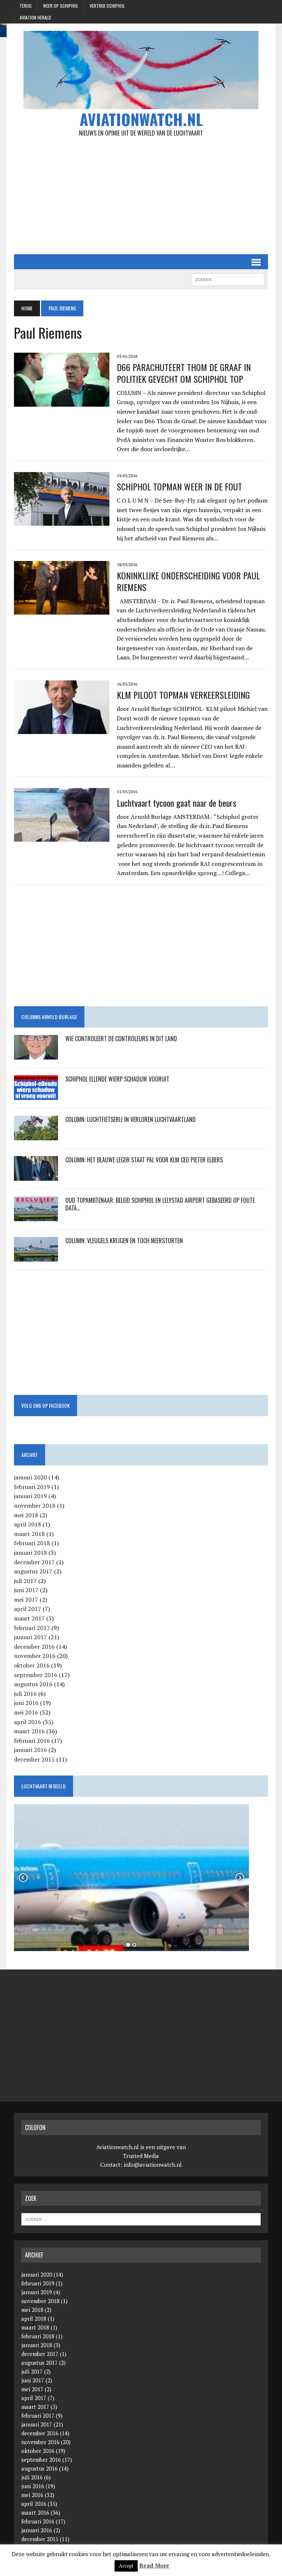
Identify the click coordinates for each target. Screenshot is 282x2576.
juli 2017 (25, 1581)
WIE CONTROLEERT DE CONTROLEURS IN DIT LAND (121, 1039)
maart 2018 (29, 1534)
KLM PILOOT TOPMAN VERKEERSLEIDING (183, 695)
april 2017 (28, 1609)
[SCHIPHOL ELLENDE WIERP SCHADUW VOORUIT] (36, 1095)
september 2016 (36, 1675)
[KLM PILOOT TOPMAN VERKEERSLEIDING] (62, 729)
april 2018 (28, 1524)
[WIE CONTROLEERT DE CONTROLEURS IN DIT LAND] (36, 1055)
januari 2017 (30, 1637)
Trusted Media (141, 2156)
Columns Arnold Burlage (49, 1017)
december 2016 (34, 1647)
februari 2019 (32, 1487)
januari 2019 (30, 1496)
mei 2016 (26, 1712)
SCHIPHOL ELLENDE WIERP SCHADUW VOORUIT (117, 1079)
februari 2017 (32, 1628)
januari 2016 (30, 1750)
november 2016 (35, 1656)
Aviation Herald (35, 17)
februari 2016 (32, 1741)
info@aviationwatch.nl (153, 2165)
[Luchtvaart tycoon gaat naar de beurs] (62, 837)
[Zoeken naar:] (141, 2219)
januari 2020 (30, 1477)
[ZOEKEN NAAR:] (228, 278)
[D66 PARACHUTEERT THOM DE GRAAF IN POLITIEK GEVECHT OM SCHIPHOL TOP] (62, 402)
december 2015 (34, 1759)
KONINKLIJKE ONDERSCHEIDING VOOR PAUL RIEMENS (188, 581)
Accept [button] (126, 2566)
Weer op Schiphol (61, 6)
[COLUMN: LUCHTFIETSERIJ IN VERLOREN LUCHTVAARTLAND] (36, 1136)
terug (26, 6)
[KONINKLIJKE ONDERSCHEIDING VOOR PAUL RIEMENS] (62, 610)
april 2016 (28, 1722)
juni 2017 (26, 1590)
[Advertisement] (141, 195)
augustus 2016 (33, 1684)
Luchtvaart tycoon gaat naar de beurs (176, 803)
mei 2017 (26, 1600)
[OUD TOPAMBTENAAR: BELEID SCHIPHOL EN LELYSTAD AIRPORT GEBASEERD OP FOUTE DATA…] (36, 1216)
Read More (154, 2565)
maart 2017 (29, 1618)
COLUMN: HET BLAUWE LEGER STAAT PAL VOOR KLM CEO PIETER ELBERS (144, 1160)
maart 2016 (29, 1731)
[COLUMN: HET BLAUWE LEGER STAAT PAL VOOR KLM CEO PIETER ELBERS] (36, 1176)
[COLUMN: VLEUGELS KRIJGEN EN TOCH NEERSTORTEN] (36, 1257)
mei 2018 (26, 1515)
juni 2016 (26, 1703)
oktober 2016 (32, 1665)
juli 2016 (25, 1694)
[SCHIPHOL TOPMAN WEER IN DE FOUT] (62, 521)
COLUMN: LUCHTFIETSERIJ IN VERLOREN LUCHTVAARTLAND (131, 1119)
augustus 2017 (33, 1571)
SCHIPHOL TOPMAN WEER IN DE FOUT (179, 486)
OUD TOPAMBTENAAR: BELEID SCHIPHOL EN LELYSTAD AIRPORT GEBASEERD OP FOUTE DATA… (160, 1204)
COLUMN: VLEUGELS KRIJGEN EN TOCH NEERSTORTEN (124, 1241)
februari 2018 (32, 1543)
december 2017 (34, 1562)
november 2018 (35, 1505)
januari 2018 (30, 1553)
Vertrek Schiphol (107, 6)
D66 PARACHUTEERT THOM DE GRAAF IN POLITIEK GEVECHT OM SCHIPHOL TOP (184, 373)
